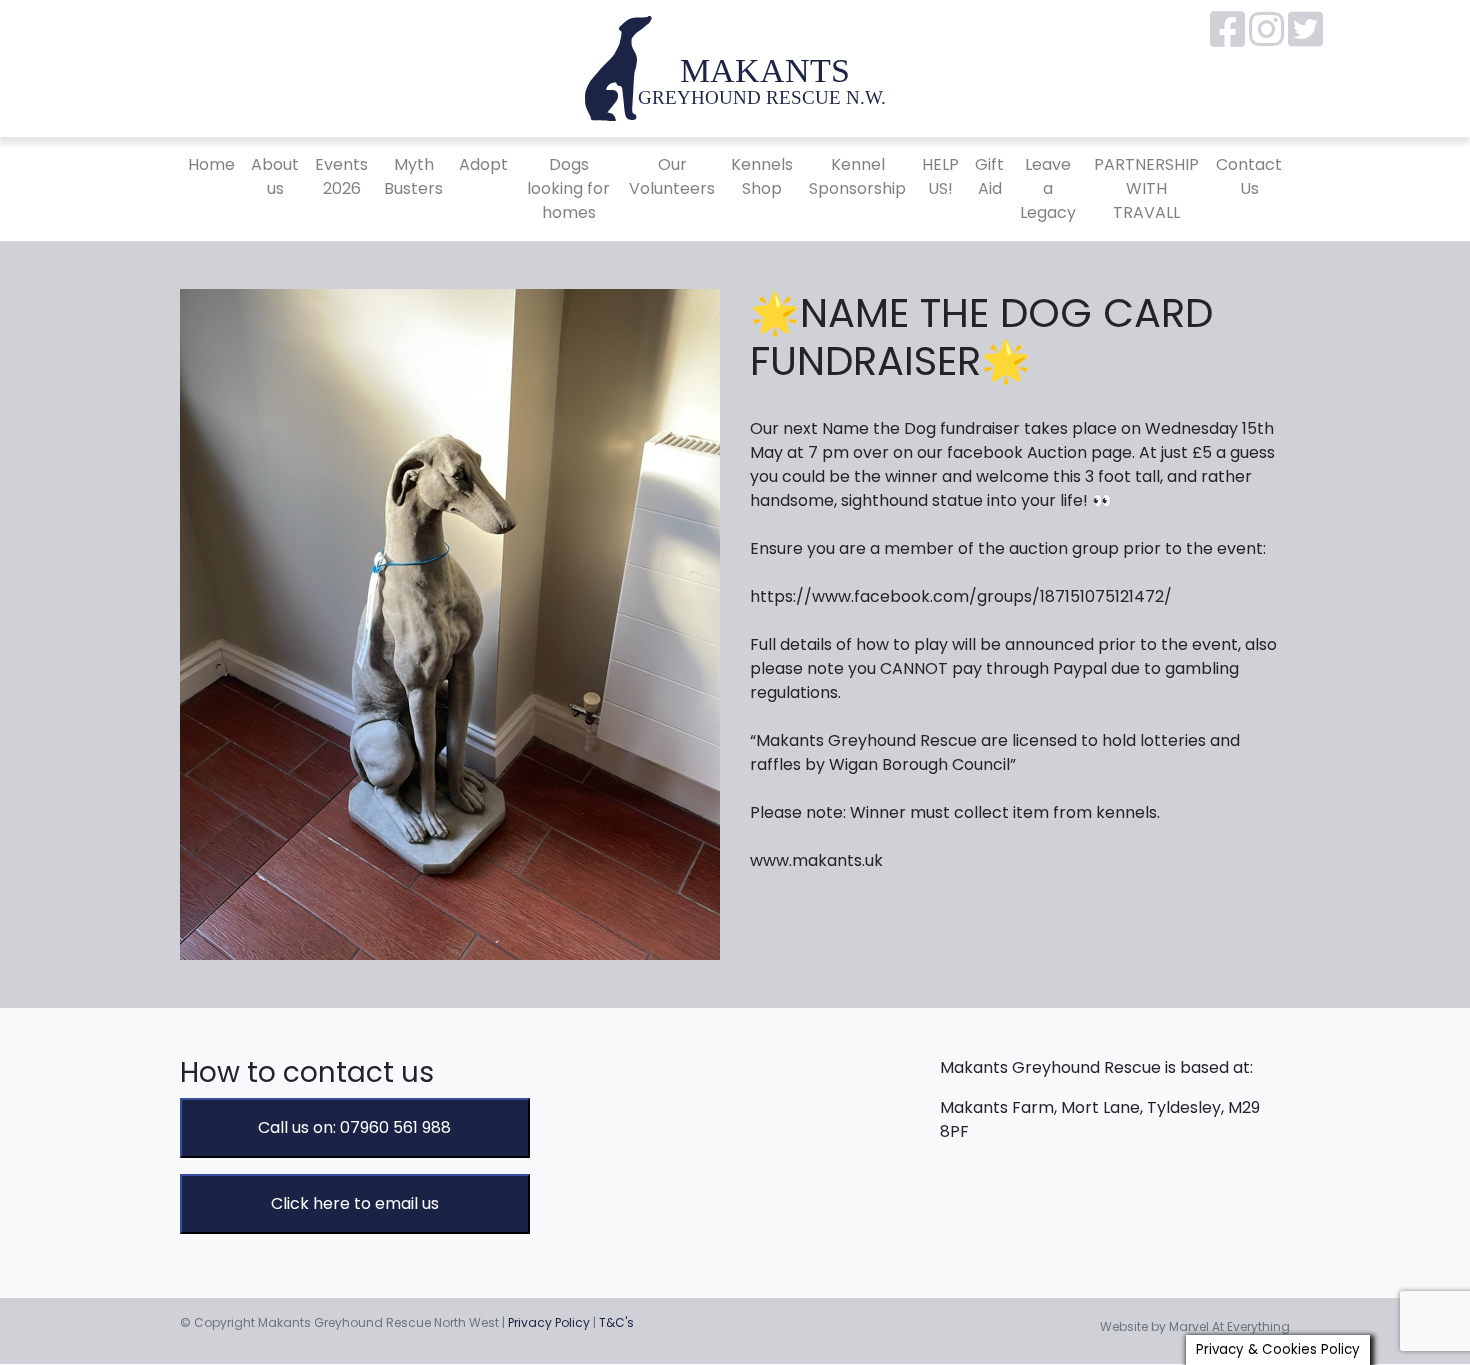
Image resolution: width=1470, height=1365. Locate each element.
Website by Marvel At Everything (1195, 1326)
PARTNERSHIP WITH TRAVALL (1146, 188)
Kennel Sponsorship (857, 176)
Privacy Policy (549, 1322)
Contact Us (1249, 176)
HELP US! (940, 176)
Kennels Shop (762, 176)
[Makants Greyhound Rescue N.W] (735, 67)
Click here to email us (355, 1203)
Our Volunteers (672, 176)
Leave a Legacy (1048, 188)
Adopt (483, 164)
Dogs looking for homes (568, 188)
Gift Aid (989, 176)
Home (211, 164)
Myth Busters (413, 176)
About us (275, 176)
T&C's (616, 1322)
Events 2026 (341, 176)
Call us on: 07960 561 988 (354, 1127)
